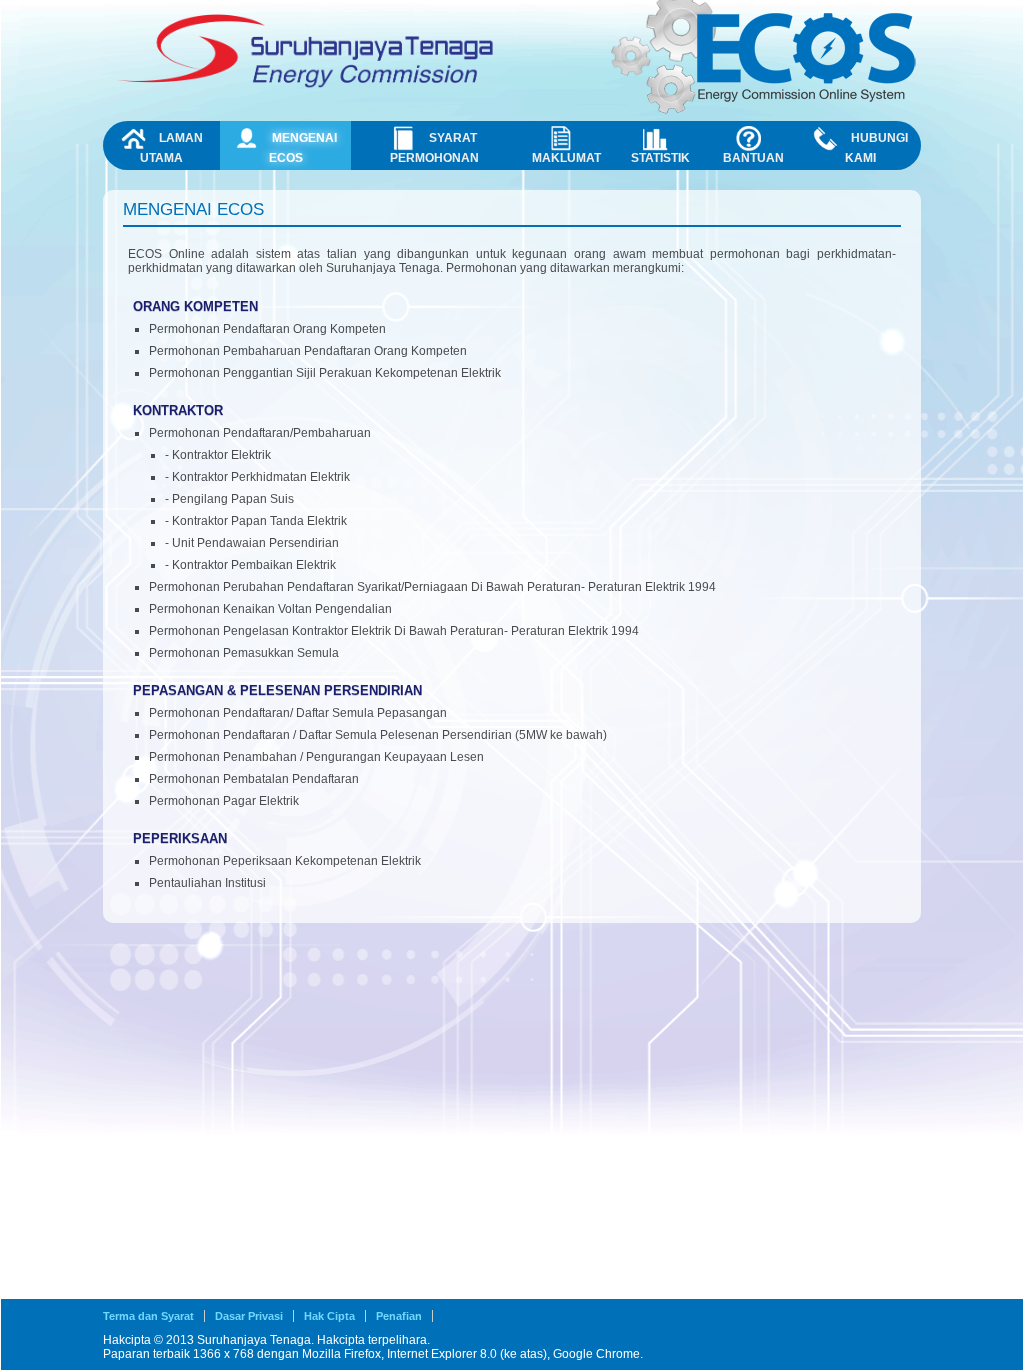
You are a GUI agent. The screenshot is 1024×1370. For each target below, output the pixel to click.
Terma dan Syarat (148, 1316)
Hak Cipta (329, 1316)
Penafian (399, 1316)
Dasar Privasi (249, 1316)
